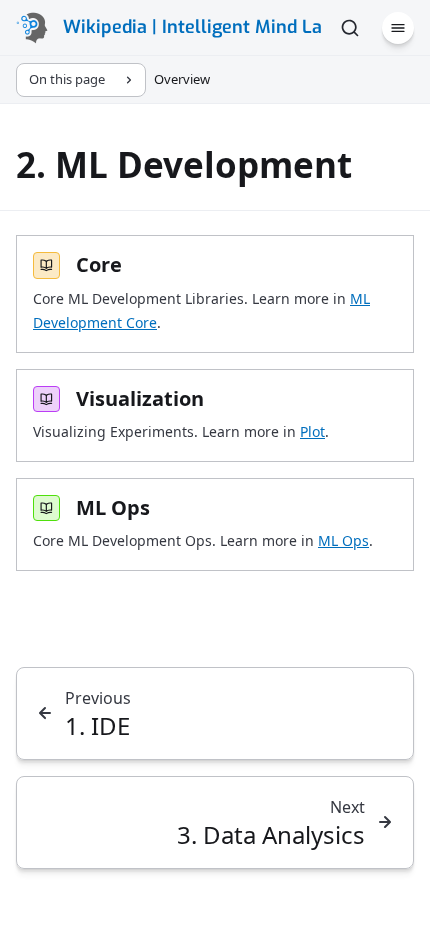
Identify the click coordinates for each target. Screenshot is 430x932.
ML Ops (343, 540)
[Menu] (398, 28)
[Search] (350, 28)
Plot (312, 431)
